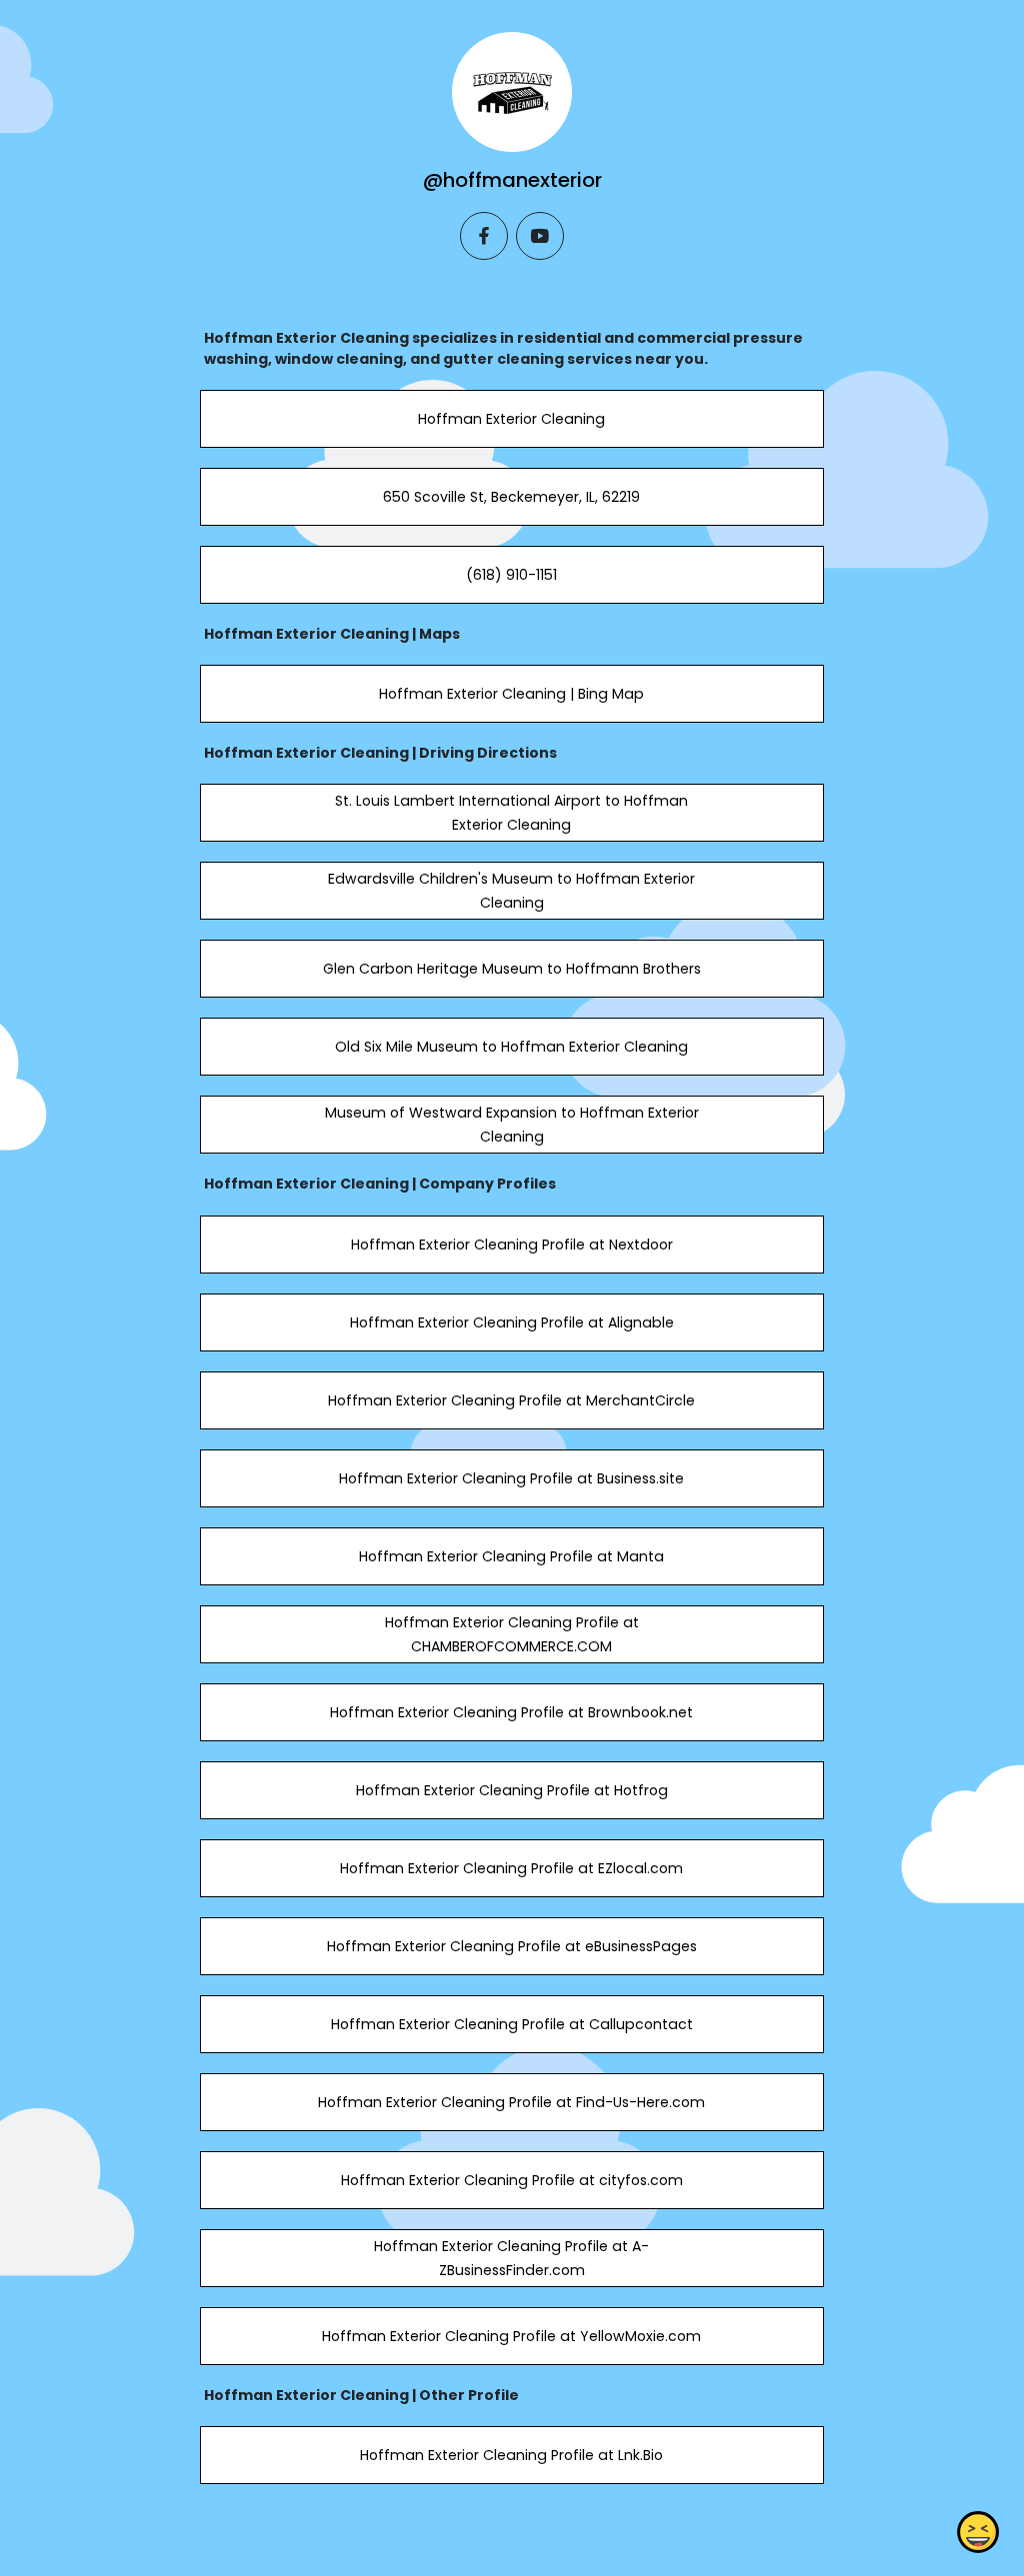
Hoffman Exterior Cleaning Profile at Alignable (512, 1322)
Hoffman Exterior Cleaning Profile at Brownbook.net (511, 1712)
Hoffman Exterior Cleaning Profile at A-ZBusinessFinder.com (511, 2258)
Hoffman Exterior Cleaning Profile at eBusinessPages (512, 1946)
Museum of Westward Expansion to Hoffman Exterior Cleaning (512, 1125)
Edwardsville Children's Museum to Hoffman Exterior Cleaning (511, 891)
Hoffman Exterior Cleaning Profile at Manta (511, 1556)
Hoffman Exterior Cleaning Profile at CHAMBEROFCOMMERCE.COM (512, 1634)
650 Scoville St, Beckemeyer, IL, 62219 (511, 497)
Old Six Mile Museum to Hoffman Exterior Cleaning (511, 1047)
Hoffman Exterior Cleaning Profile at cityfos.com (512, 2180)
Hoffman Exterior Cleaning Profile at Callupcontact (512, 2024)
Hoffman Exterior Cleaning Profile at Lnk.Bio (511, 2455)
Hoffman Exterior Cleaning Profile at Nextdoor (512, 1245)
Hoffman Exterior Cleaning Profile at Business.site (511, 1478)
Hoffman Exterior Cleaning (511, 419)
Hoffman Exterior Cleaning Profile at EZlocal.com (511, 1868)
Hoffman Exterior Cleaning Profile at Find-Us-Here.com (511, 2102)
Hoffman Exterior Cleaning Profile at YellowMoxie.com (511, 2336)
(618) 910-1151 (511, 575)
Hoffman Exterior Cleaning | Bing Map (511, 694)
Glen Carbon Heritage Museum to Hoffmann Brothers (512, 969)
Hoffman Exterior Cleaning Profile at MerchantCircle (511, 1400)
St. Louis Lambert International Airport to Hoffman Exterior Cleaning (511, 813)
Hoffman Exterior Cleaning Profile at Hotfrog (512, 1790)
